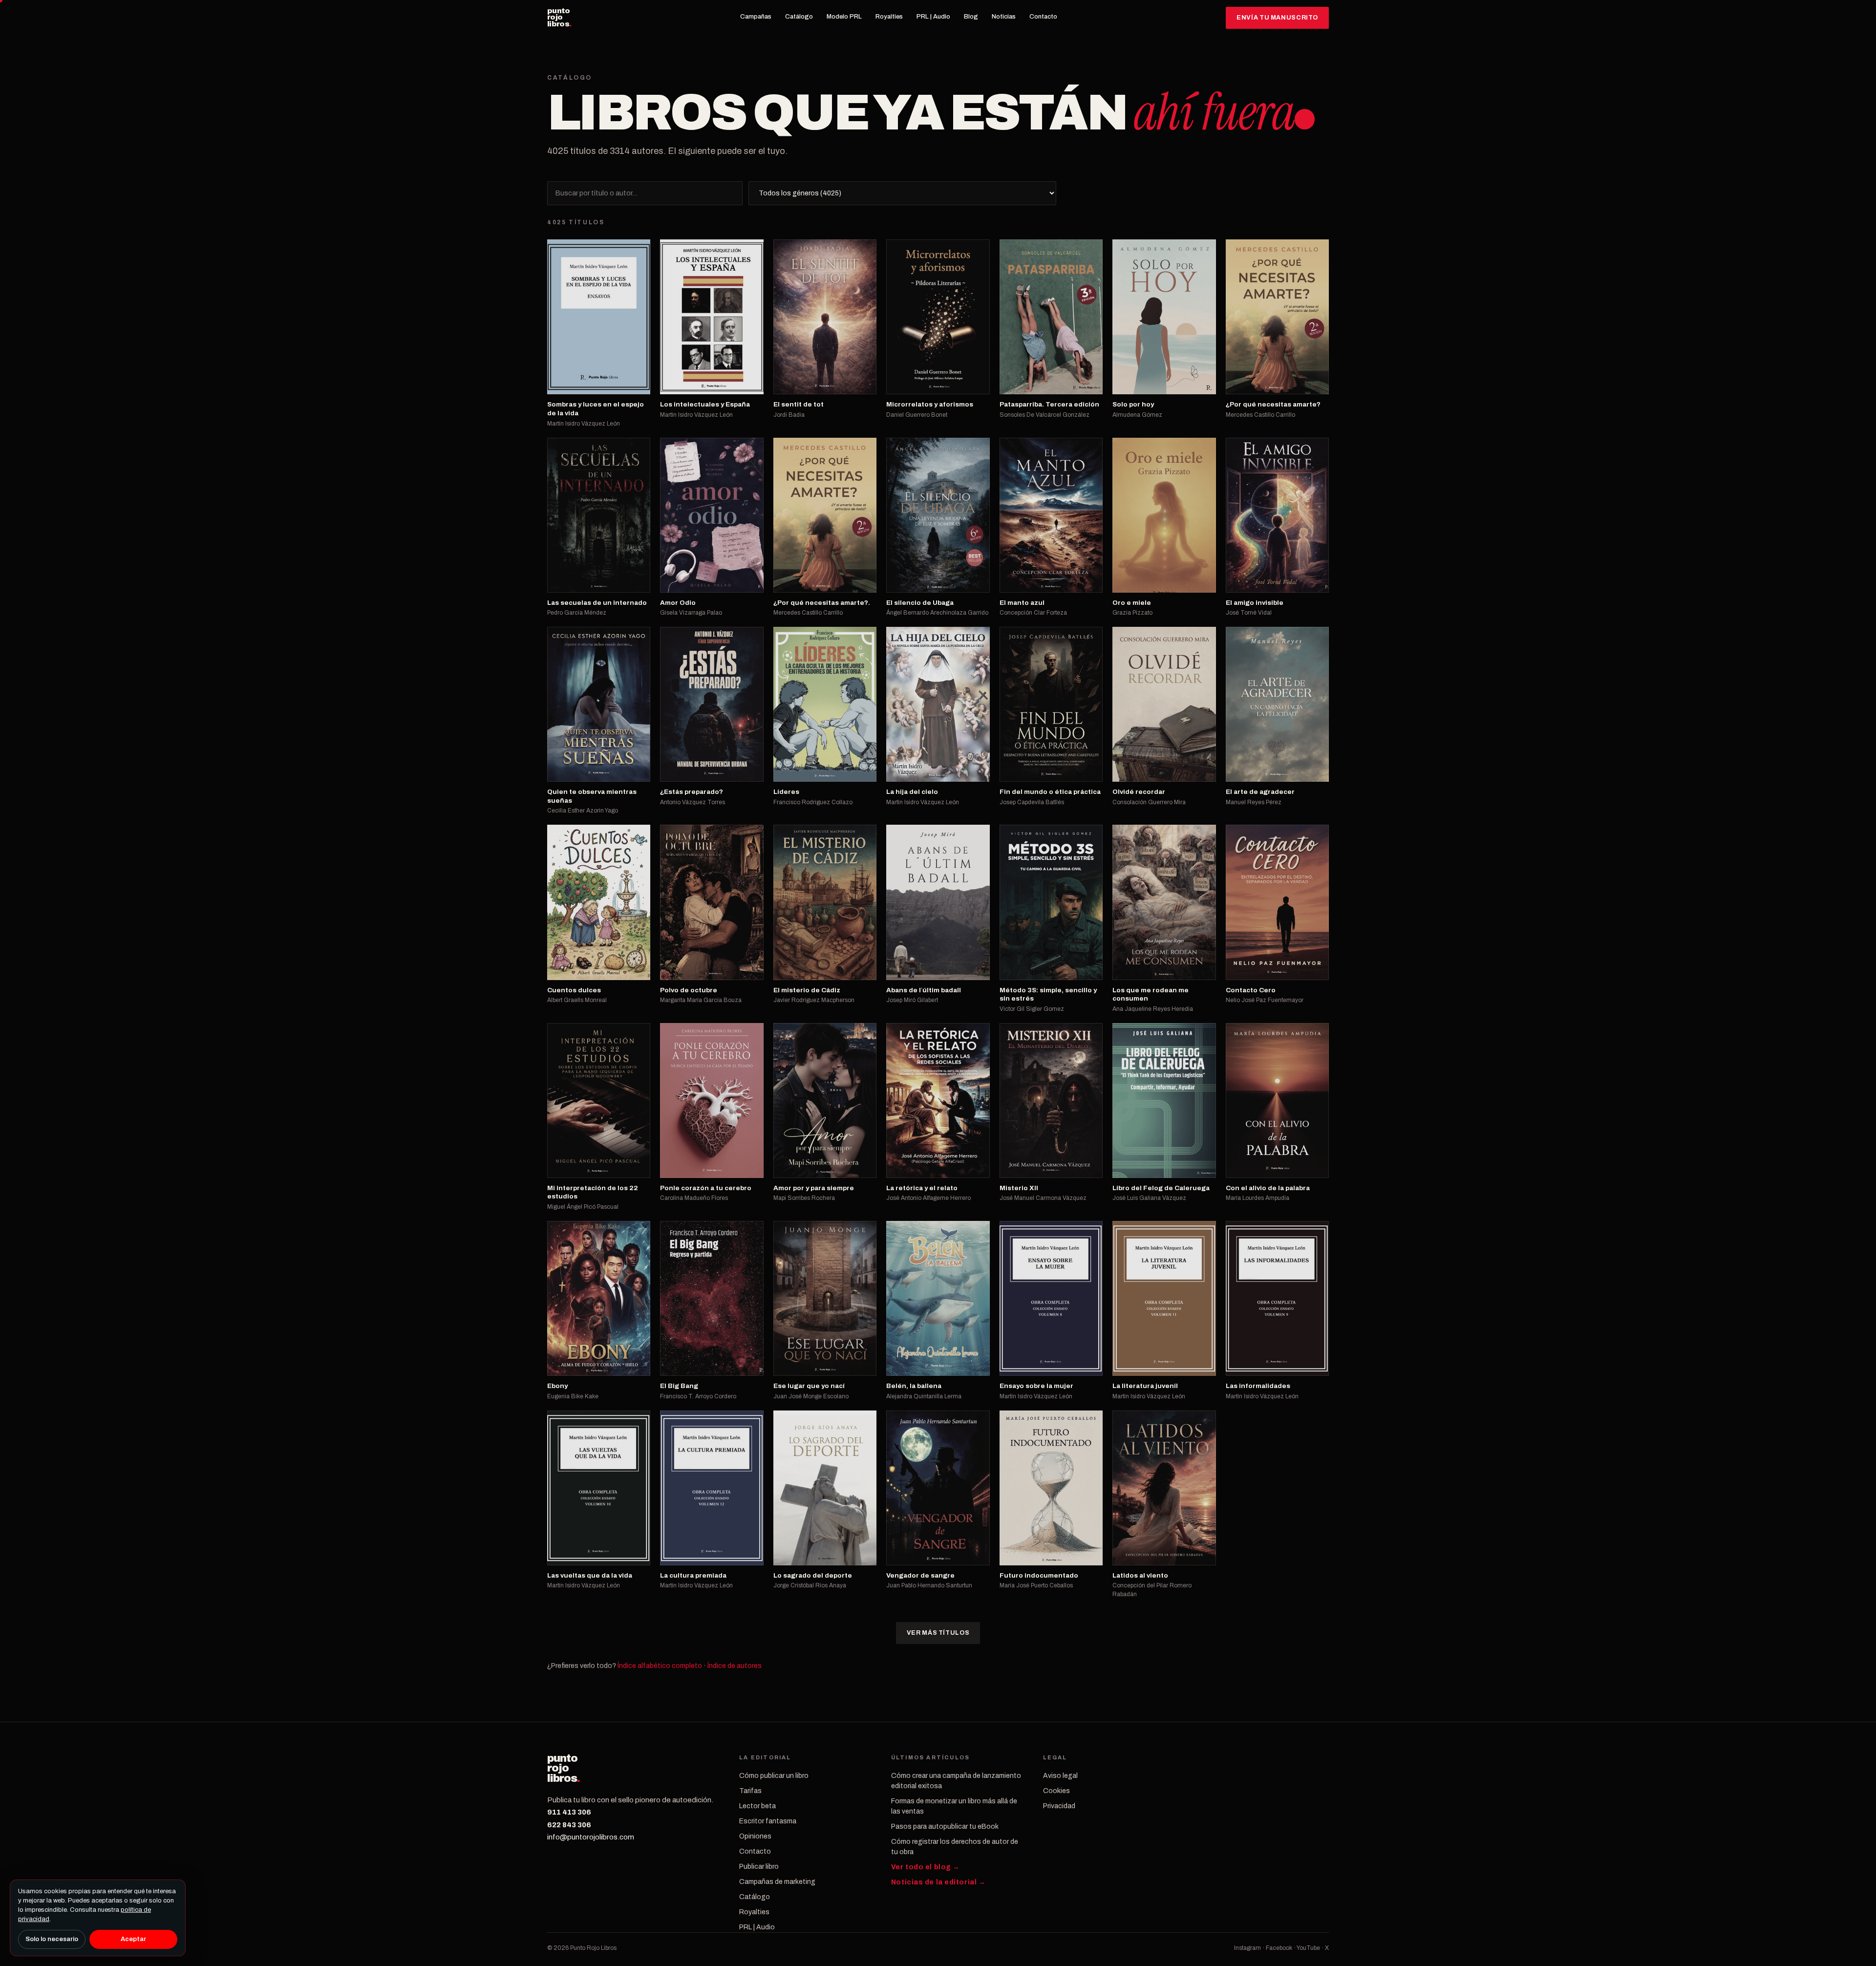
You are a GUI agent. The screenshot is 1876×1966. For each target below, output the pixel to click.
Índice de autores (735, 1666)
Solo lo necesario (52, 1939)
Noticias (1004, 17)
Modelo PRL (844, 17)
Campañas (756, 17)
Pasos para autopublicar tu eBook (945, 1827)
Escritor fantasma (768, 1821)
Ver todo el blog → (926, 1867)
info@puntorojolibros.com (591, 1837)
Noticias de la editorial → (938, 1882)
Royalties (889, 17)
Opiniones (755, 1836)
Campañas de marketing (777, 1882)
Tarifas (750, 1791)
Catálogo (799, 17)
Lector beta (757, 1806)
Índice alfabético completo (660, 1666)
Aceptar (133, 1939)
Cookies (1056, 1791)
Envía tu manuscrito (1277, 18)
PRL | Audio (933, 17)
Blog (971, 17)
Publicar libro (759, 1867)
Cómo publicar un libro (774, 1776)
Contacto (1043, 17)
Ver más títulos (938, 1633)
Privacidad (1059, 1806)
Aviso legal (1060, 1776)
